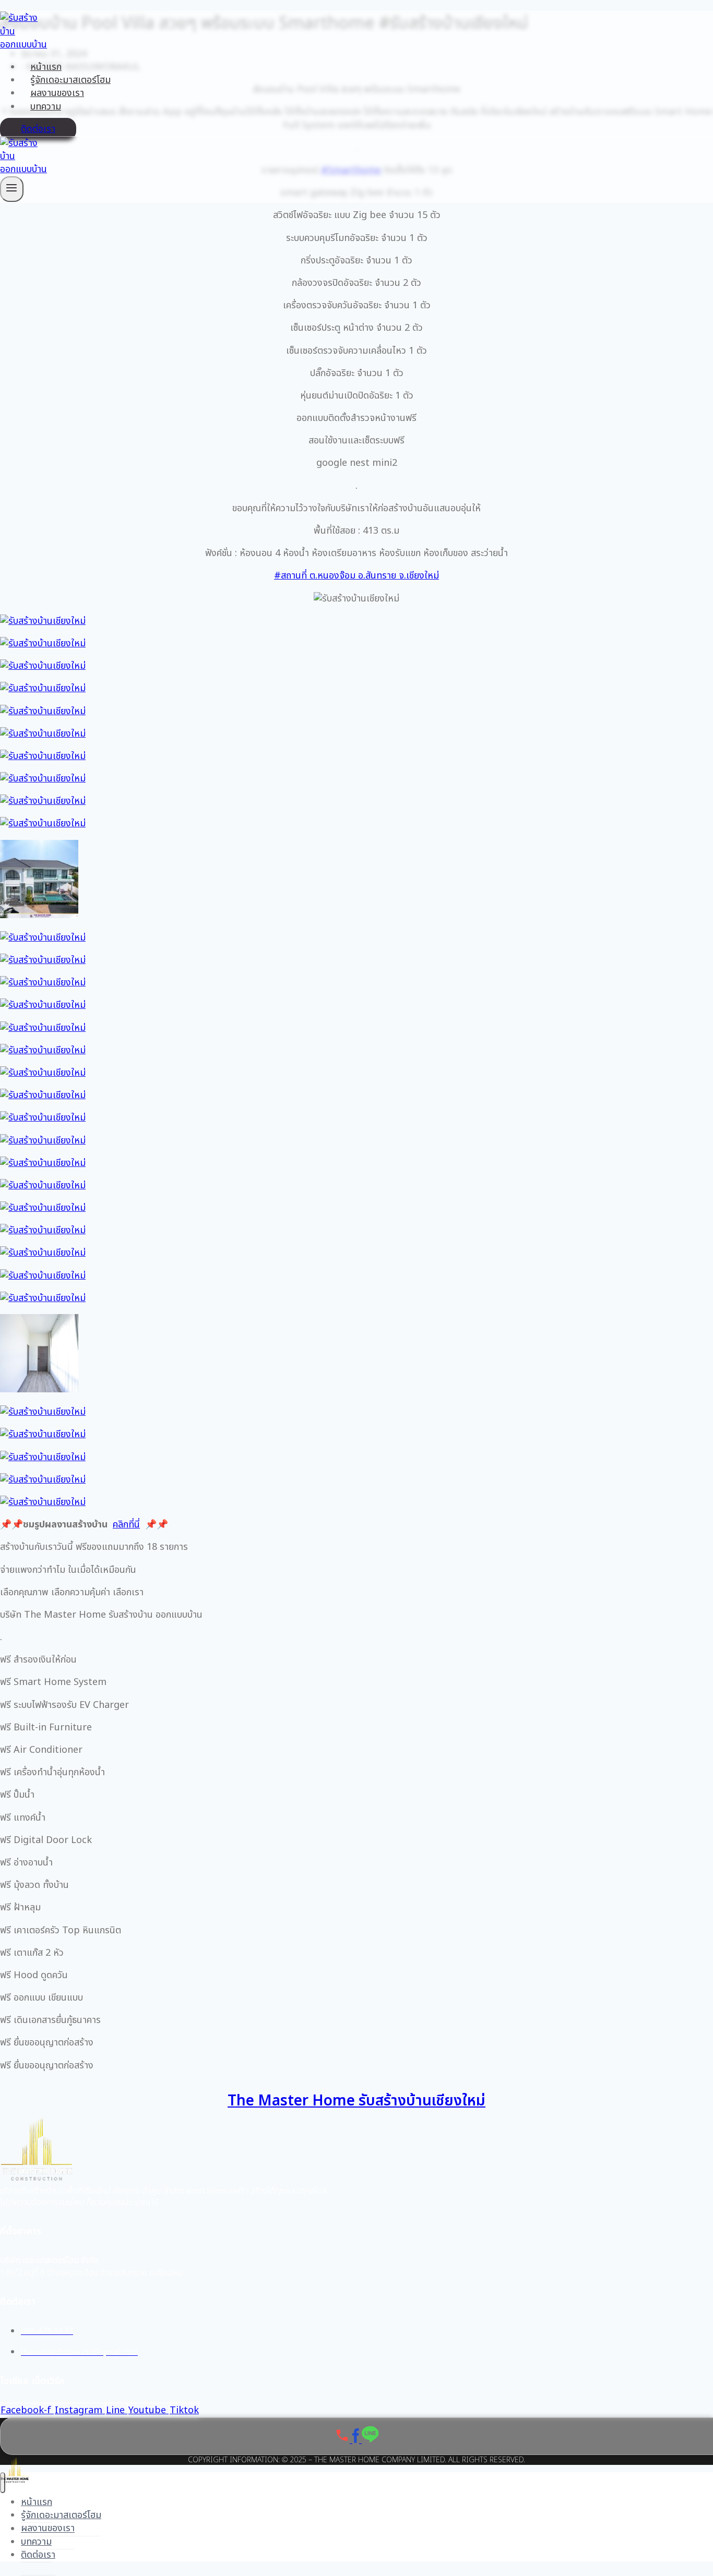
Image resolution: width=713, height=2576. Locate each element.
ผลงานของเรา (57, 93)
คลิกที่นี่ (126, 1525)
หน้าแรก (46, 67)
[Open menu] (12, 189)
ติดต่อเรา (38, 129)
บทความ (46, 107)
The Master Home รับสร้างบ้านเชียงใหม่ (356, 2101)
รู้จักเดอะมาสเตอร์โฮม (70, 80)
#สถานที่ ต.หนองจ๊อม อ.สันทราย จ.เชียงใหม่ (356, 576)
